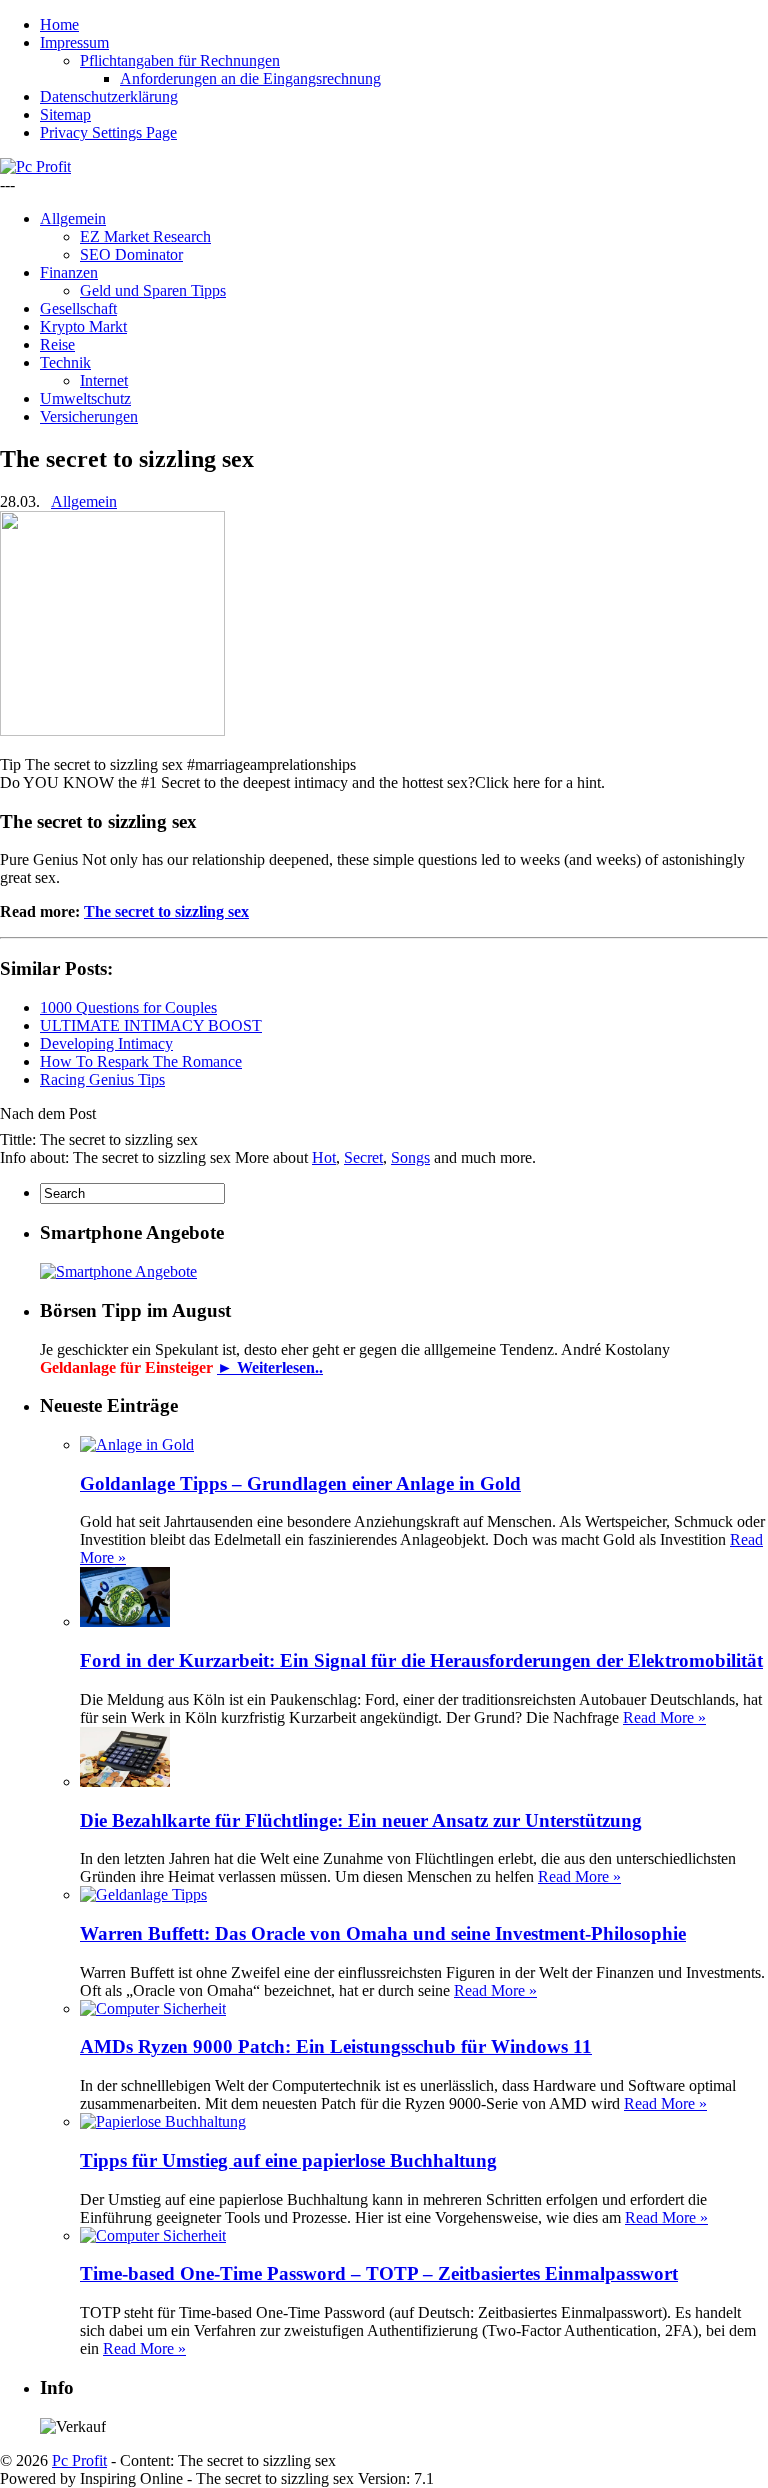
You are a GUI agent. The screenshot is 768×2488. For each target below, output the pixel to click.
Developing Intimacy (106, 1043)
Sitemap (65, 114)
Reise (57, 344)
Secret (363, 1157)
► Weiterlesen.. (270, 1367)
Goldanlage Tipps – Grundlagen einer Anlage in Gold (300, 1483)
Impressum (74, 42)
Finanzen (69, 272)
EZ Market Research (145, 236)
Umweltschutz (85, 398)
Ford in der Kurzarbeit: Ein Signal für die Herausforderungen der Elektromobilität (421, 1660)
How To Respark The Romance (141, 1061)
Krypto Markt (83, 326)
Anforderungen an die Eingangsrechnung (250, 78)
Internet (104, 380)
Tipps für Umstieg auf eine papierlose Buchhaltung (288, 2160)
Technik (65, 362)
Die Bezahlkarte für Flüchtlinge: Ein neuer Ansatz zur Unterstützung (361, 1820)
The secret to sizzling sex (166, 911)
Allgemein (73, 218)
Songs (410, 1157)
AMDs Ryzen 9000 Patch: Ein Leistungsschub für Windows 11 (336, 2046)
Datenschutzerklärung (109, 96)
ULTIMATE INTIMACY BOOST (151, 1025)
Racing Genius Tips (102, 1079)
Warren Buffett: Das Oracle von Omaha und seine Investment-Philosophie (383, 1933)
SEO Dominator (131, 254)
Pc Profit (79, 2460)
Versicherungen (89, 416)
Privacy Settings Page (108, 132)
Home (59, 24)
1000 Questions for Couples (128, 1007)
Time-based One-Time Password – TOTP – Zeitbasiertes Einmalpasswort (379, 2273)
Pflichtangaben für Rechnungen (180, 60)
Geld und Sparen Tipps (153, 290)
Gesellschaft (78, 308)
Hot (324, 1157)
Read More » (664, 1717)
